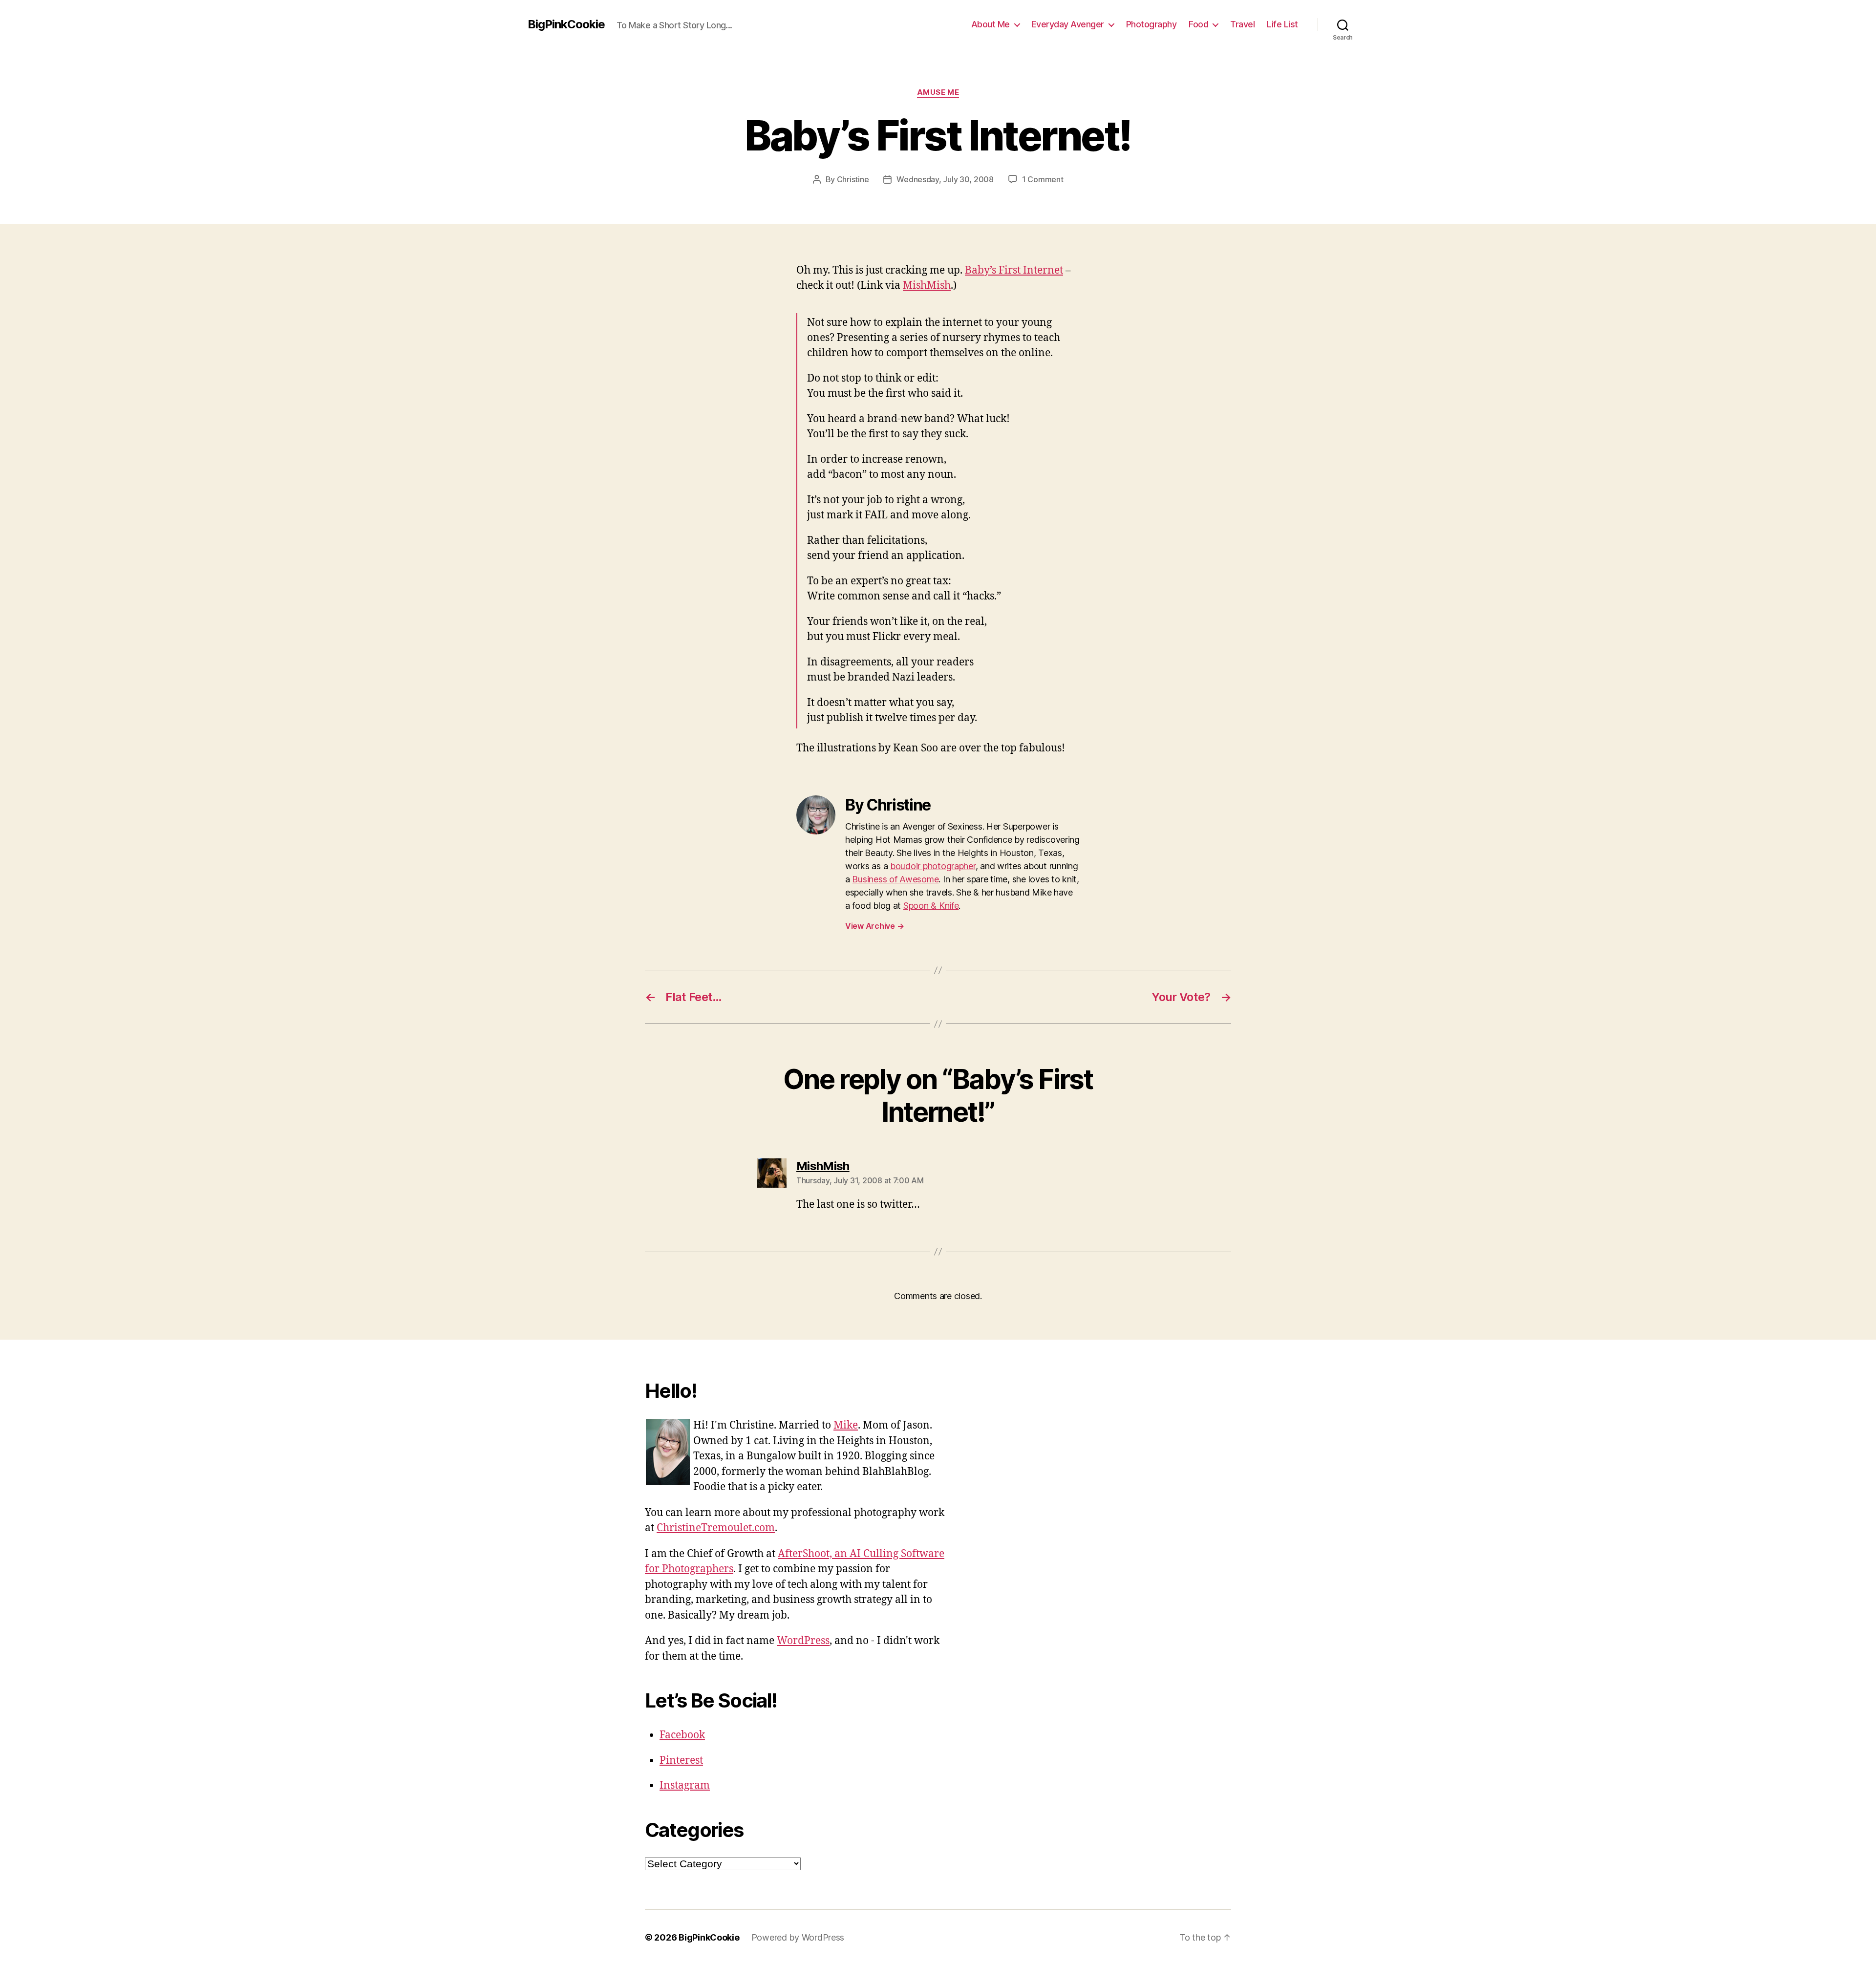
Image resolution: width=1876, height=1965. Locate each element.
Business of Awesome (895, 879)
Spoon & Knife (931, 906)
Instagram (685, 1785)
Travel (1242, 24)
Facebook (682, 1735)
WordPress (803, 1641)
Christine (853, 179)
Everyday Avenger (1068, 24)
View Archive (874, 926)
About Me (991, 24)
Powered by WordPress (798, 1937)
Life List (1282, 24)
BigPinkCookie (566, 24)
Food (1198, 24)
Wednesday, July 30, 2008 (945, 179)
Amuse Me (938, 92)
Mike (846, 1425)
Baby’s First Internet (1014, 270)
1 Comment (1043, 179)
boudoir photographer (933, 866)
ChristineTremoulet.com (716, 1528)
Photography (1151, 24)
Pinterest (681, 1761)
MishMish (927, 286)
